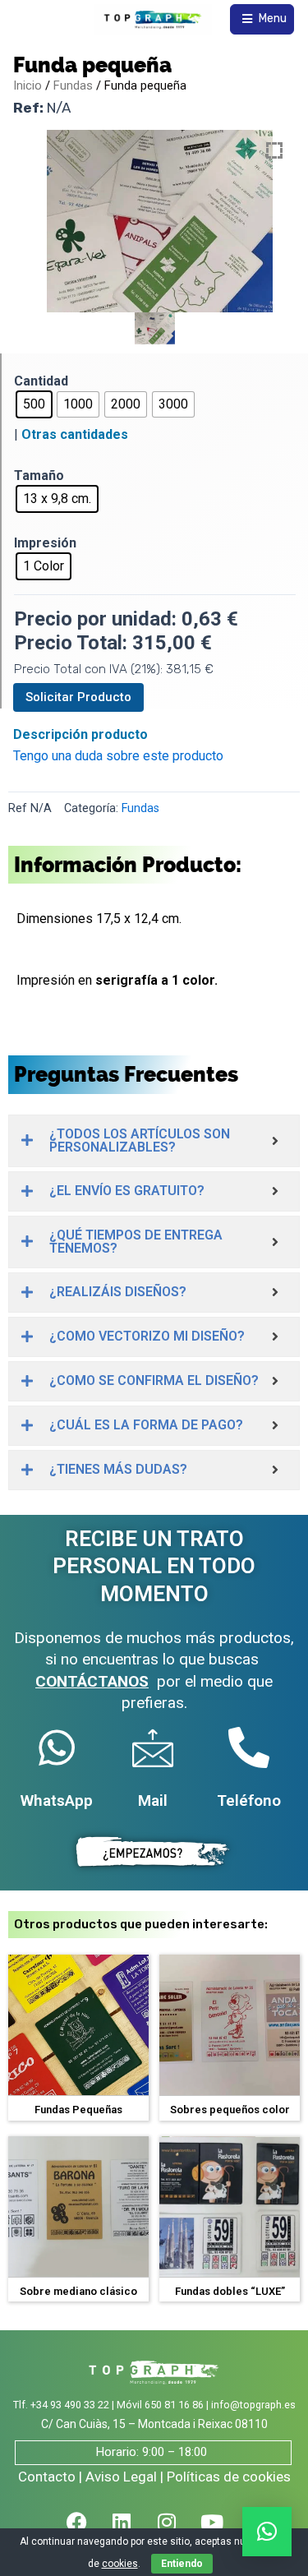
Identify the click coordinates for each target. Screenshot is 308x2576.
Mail (153, 1800)
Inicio (28, 85)
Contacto (47, 2477)
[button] (267, 2532)
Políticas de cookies (229, 2477)
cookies (120, 2564)
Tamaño (39, 475)
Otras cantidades (75, 434)
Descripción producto (80, 734)
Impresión (45, 543)
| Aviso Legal (118, 2477)
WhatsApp (57, 1800)
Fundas (73, 85)
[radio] (34, 404)
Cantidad (41, 381)
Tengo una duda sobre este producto (118, 756)
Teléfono (249, 1800)
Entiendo (182, 2564)
